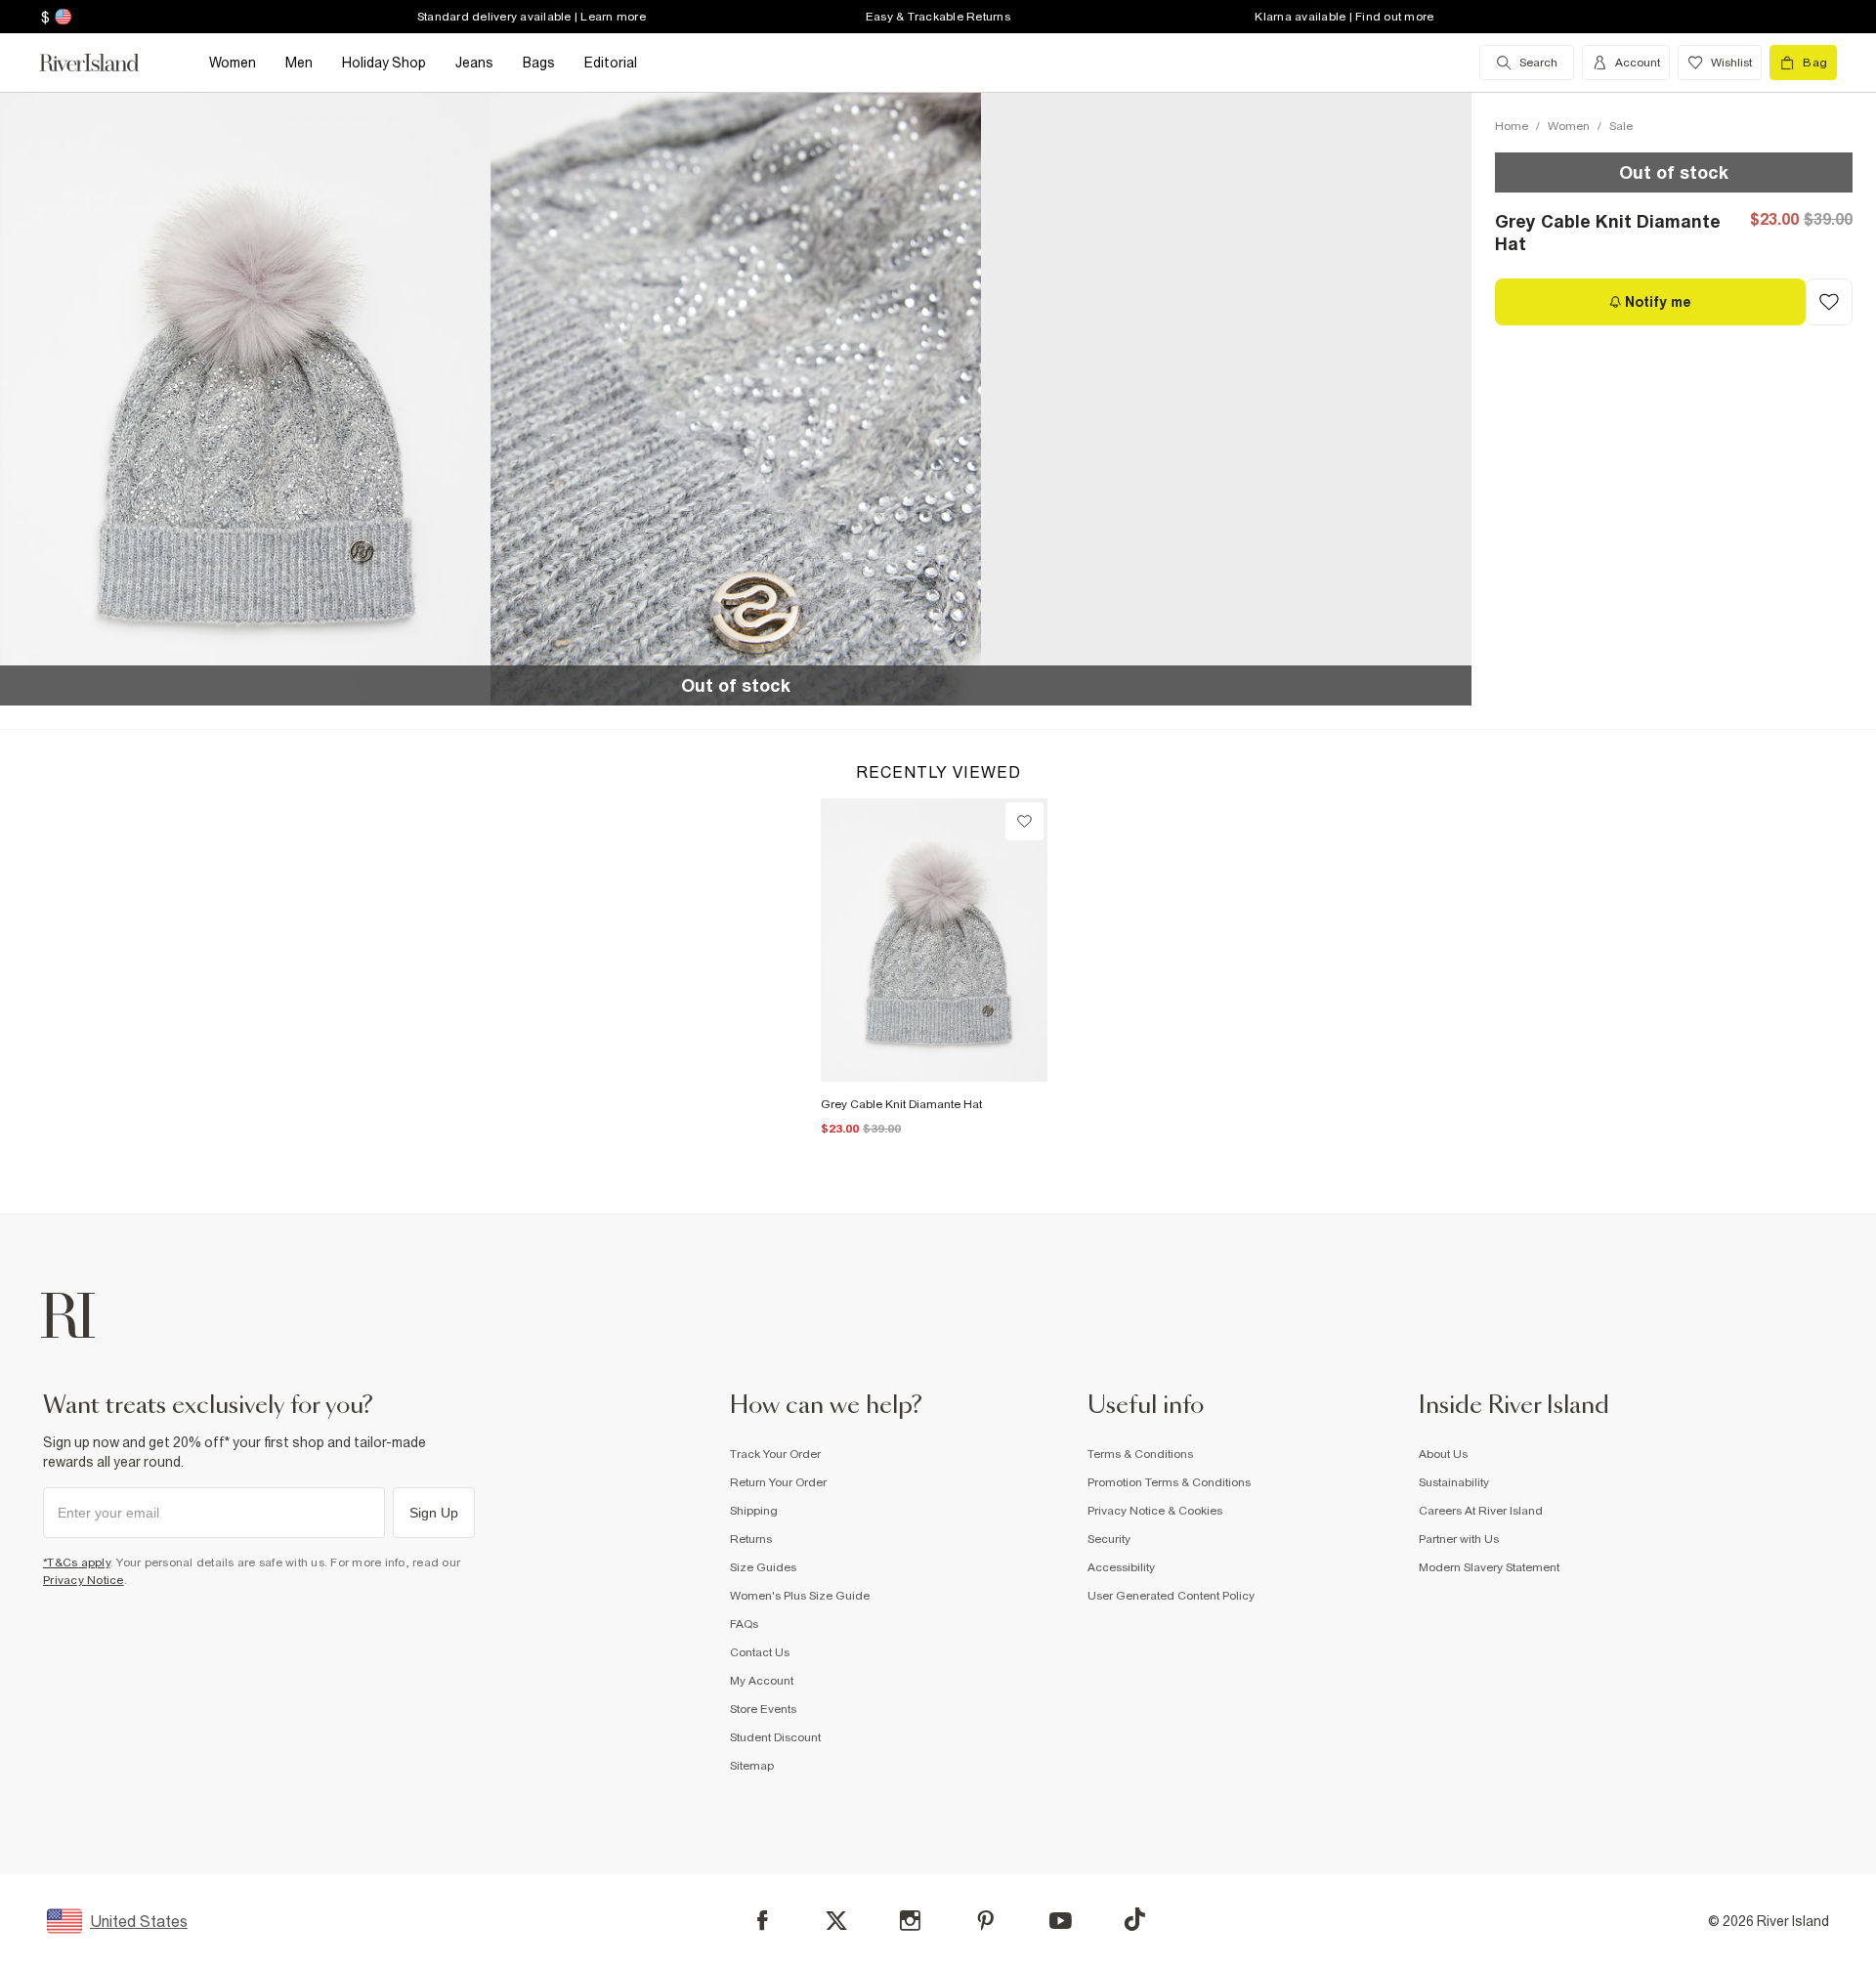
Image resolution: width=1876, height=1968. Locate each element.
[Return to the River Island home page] (104, 63)
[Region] (61, 17)
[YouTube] (1061, 1921)
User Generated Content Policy (1171, 1596)
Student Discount (775, 1737)
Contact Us (760, 1652)
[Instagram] (910, 1921)
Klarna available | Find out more (1344, 17)
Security (1109, 1539)
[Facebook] (763, 1921)
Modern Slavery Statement (1489, 1567)
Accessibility (1121, 1567)
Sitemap (752, 1766)
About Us (1443, 1454)
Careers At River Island (1481, 1511)
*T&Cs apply (77, 1562)
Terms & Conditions (1140, 1454)
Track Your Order (775, 1454)
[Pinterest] (985, 1921)
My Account (762, 1681)
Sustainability (1454, 1482)
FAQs (744, 1624)
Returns (751, 1539)
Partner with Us (1459, 1539)
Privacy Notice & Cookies (1155, 1511)
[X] (836, 1921)
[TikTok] (1134, 1919)
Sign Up (434, 1513)
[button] (245, 399)
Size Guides (763, 1567)
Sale (1621, 126)
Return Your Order (778, 1482)
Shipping (754, 1511)
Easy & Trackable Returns (938, 17)
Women (1569, 126)
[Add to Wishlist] (1829, 302)
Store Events (763, 1709)
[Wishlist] (1024, 821)
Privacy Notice (84, 1580)
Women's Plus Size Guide (800, 1596)
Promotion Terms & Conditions (1169, 1482)
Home (1512, 126)
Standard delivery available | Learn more (532, 17)
